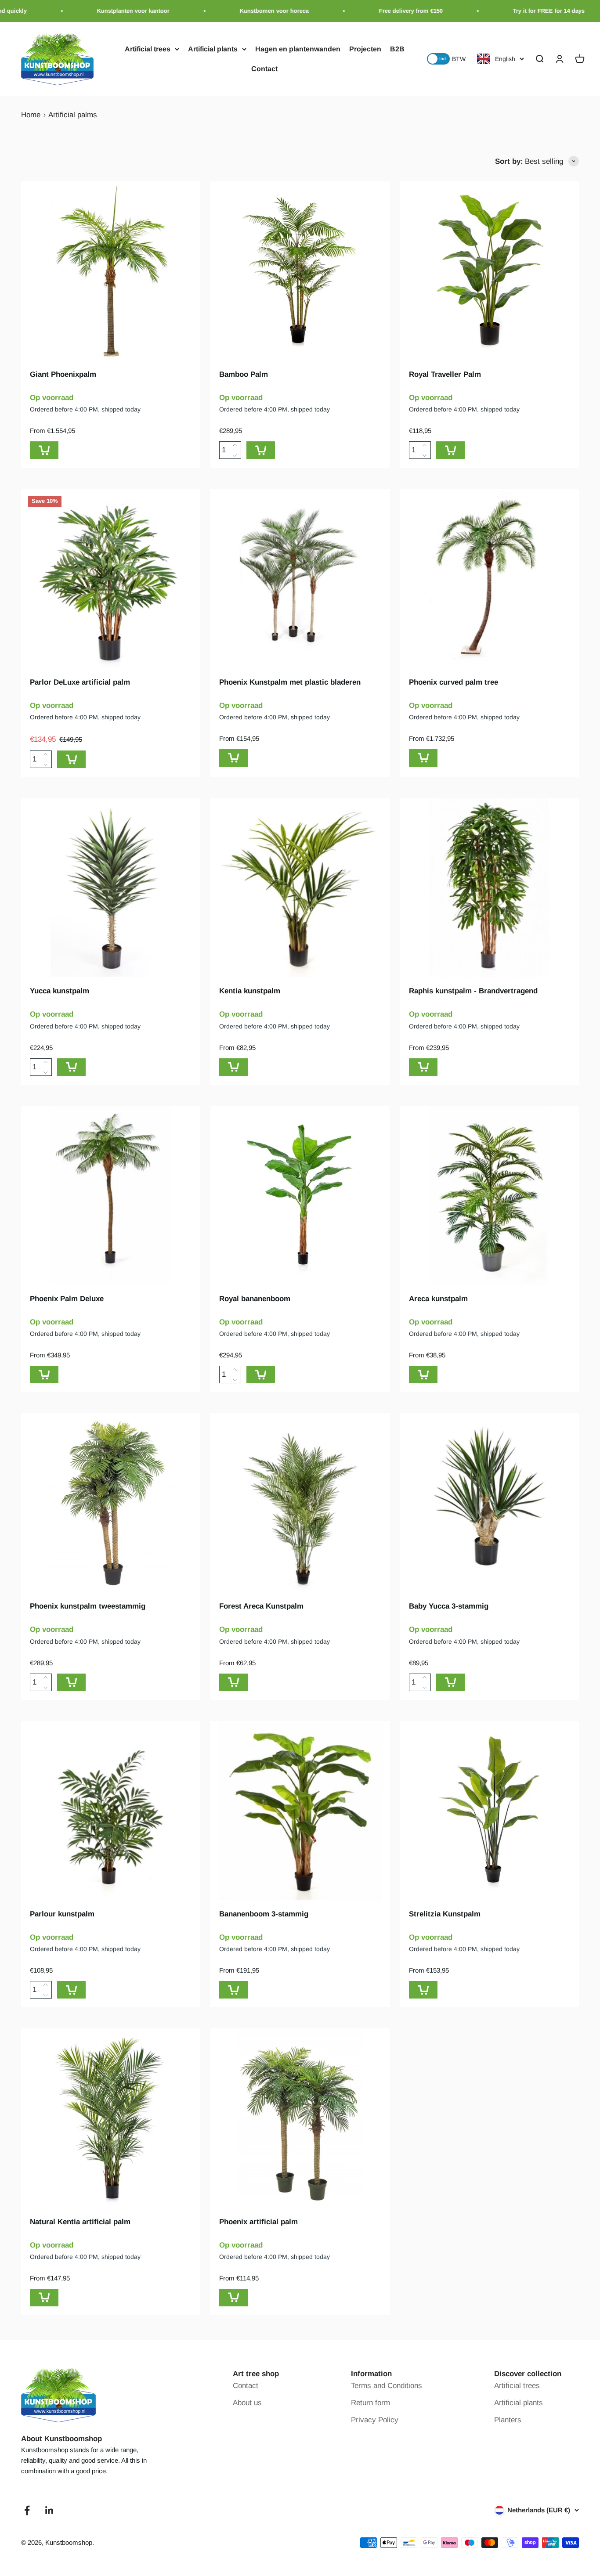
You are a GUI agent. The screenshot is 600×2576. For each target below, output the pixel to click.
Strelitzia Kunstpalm (445, 1914)
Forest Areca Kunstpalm (261, 1606)
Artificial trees (148, 49)
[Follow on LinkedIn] (49, 2510)
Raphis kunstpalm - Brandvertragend (473, 991)
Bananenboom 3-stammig (264, 1914)
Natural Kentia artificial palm (80, 2222)
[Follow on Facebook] (27, 2510)
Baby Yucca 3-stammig (449, 1606)
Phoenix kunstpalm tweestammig (88, 1606)
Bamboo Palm (244, 374)
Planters (508, 2420)
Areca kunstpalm (438, 1299)
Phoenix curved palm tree (454, 682)
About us (247, 2403)
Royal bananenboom (255, 1299)
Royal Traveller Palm (445, 374)
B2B (397, 49)
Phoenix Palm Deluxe (67, 1299)
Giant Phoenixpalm (63, 374)
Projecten (365, 49)
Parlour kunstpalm (62, 1914)
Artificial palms (73, 115)
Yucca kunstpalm (60, 991)
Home (31, 115)
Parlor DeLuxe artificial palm (80, 682)
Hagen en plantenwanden (298, 49)
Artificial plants (213, 49)
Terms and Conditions (387, 2386)
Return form (370, 2403)
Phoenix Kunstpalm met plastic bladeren (290, 682)
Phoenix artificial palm (258, 2222)
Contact (264, 69)
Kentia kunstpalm (250, 991)
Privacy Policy (375, 2420)
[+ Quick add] (44, 450)
